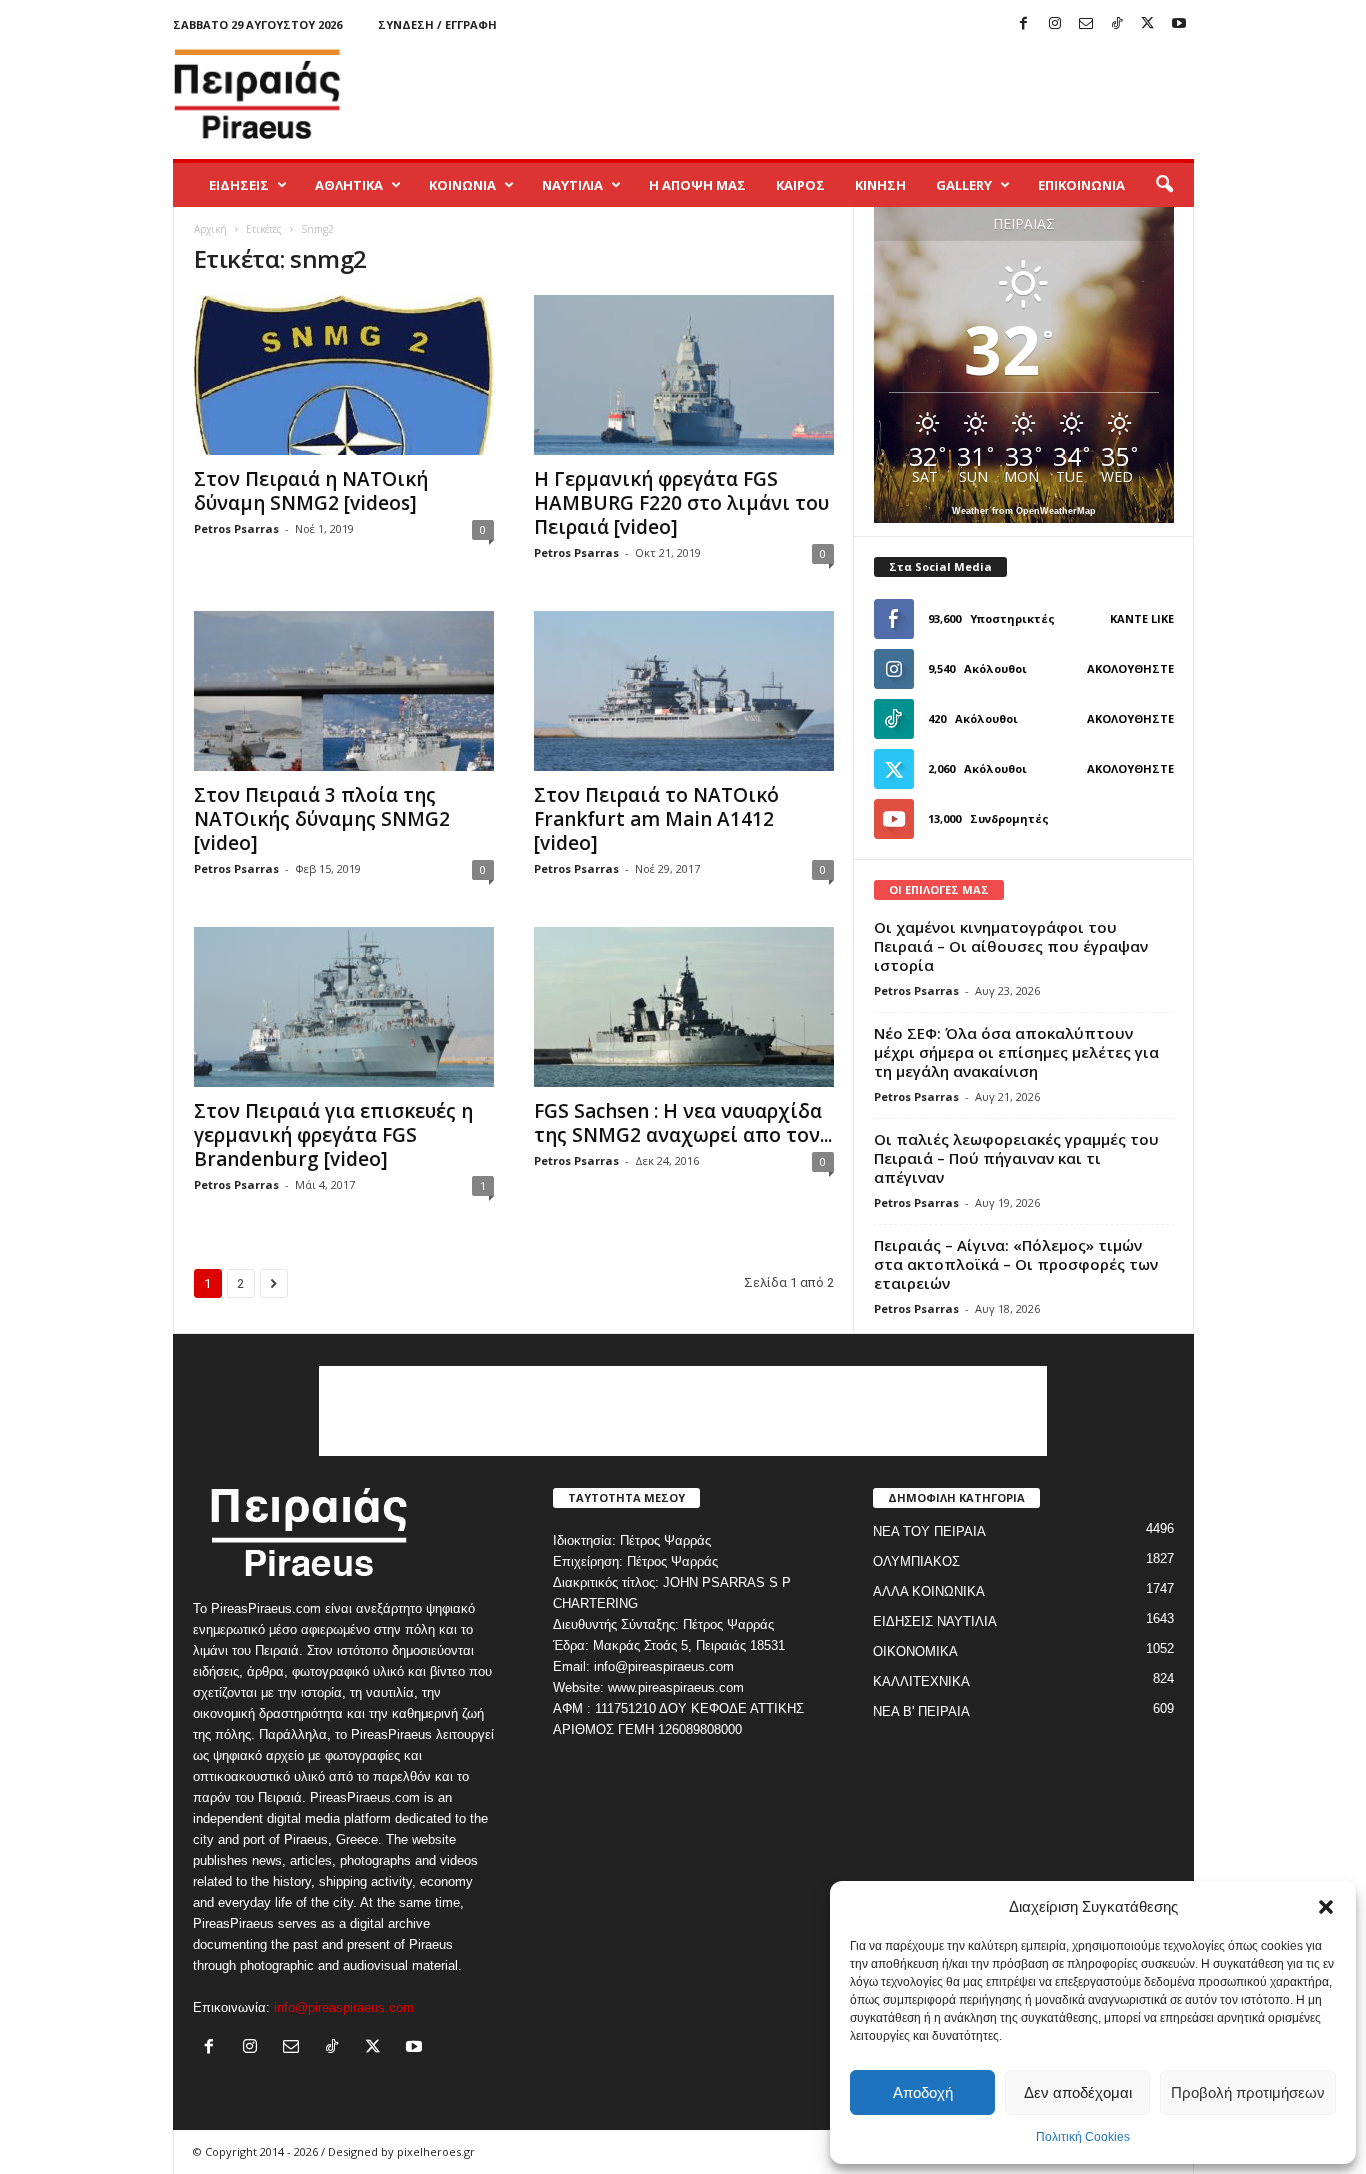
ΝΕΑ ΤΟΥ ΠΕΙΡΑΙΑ (929, 1531)
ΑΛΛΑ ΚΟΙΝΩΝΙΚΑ (929, 1591)
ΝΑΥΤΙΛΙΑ (572, 185)
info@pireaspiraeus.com (344, 2007)
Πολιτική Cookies (1083, 2137)
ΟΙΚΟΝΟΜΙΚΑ (915, 1651)
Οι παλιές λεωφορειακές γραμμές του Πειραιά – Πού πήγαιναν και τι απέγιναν (1016, 1158)
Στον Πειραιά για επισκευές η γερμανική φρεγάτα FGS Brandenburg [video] (333, 1135)
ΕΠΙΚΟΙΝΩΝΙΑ (1081, 185)
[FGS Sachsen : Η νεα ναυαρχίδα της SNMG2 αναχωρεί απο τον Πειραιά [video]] (684, 1007)
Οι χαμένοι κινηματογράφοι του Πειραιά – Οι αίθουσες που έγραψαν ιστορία (1011, 946)
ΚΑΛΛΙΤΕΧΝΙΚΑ (921, 1681)
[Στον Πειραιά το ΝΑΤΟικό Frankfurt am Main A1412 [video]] (684, 691)
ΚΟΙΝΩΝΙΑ (462, 185)
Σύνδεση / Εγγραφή (437, 24)
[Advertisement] (830, 94)
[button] (1326, 1907)
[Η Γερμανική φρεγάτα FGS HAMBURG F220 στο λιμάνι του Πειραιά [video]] (684, 375)
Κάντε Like (1142, 618)
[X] (1148, 24)
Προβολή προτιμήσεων (1248, 2092)
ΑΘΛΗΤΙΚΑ (349, 185)
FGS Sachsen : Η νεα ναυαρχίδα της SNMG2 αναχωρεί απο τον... (683, 1123)
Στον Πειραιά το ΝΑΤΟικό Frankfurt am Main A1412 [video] (656, 819)
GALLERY (964, 185)
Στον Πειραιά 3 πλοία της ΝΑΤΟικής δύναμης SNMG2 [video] (322, 819)
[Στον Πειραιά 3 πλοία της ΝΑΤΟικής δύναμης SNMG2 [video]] (344, 691)
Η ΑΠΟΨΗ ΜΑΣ (697, 185)
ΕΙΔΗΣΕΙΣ (239, 185)
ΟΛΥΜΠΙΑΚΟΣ (916, 1561)
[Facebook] (1024, 24)
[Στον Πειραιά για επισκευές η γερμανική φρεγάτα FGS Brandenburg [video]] (344, 1007)
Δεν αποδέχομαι (1078, 2092)
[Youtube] (1179, 24)
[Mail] (1086, 24)
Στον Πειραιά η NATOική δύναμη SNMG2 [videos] (311, 491)
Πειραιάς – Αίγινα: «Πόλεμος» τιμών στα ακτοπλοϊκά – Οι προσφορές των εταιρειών (1016, 1264)
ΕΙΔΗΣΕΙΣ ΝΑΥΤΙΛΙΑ (935, 1621)
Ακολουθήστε (1130, 668)
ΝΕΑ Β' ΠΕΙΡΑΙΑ (921, 1711)
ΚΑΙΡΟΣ (800, 185)
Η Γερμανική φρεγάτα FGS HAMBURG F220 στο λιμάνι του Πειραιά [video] (681, 503)
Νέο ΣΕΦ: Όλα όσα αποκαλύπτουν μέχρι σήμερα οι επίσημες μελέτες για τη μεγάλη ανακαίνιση (1016, 1052)
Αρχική (210, 229)
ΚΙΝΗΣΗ (880, 185)
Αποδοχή (923, 2092)
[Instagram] (1055, 24)
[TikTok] (1117, 24)
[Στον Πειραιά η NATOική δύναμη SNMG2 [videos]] (344, 375)
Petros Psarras (236, 528)
